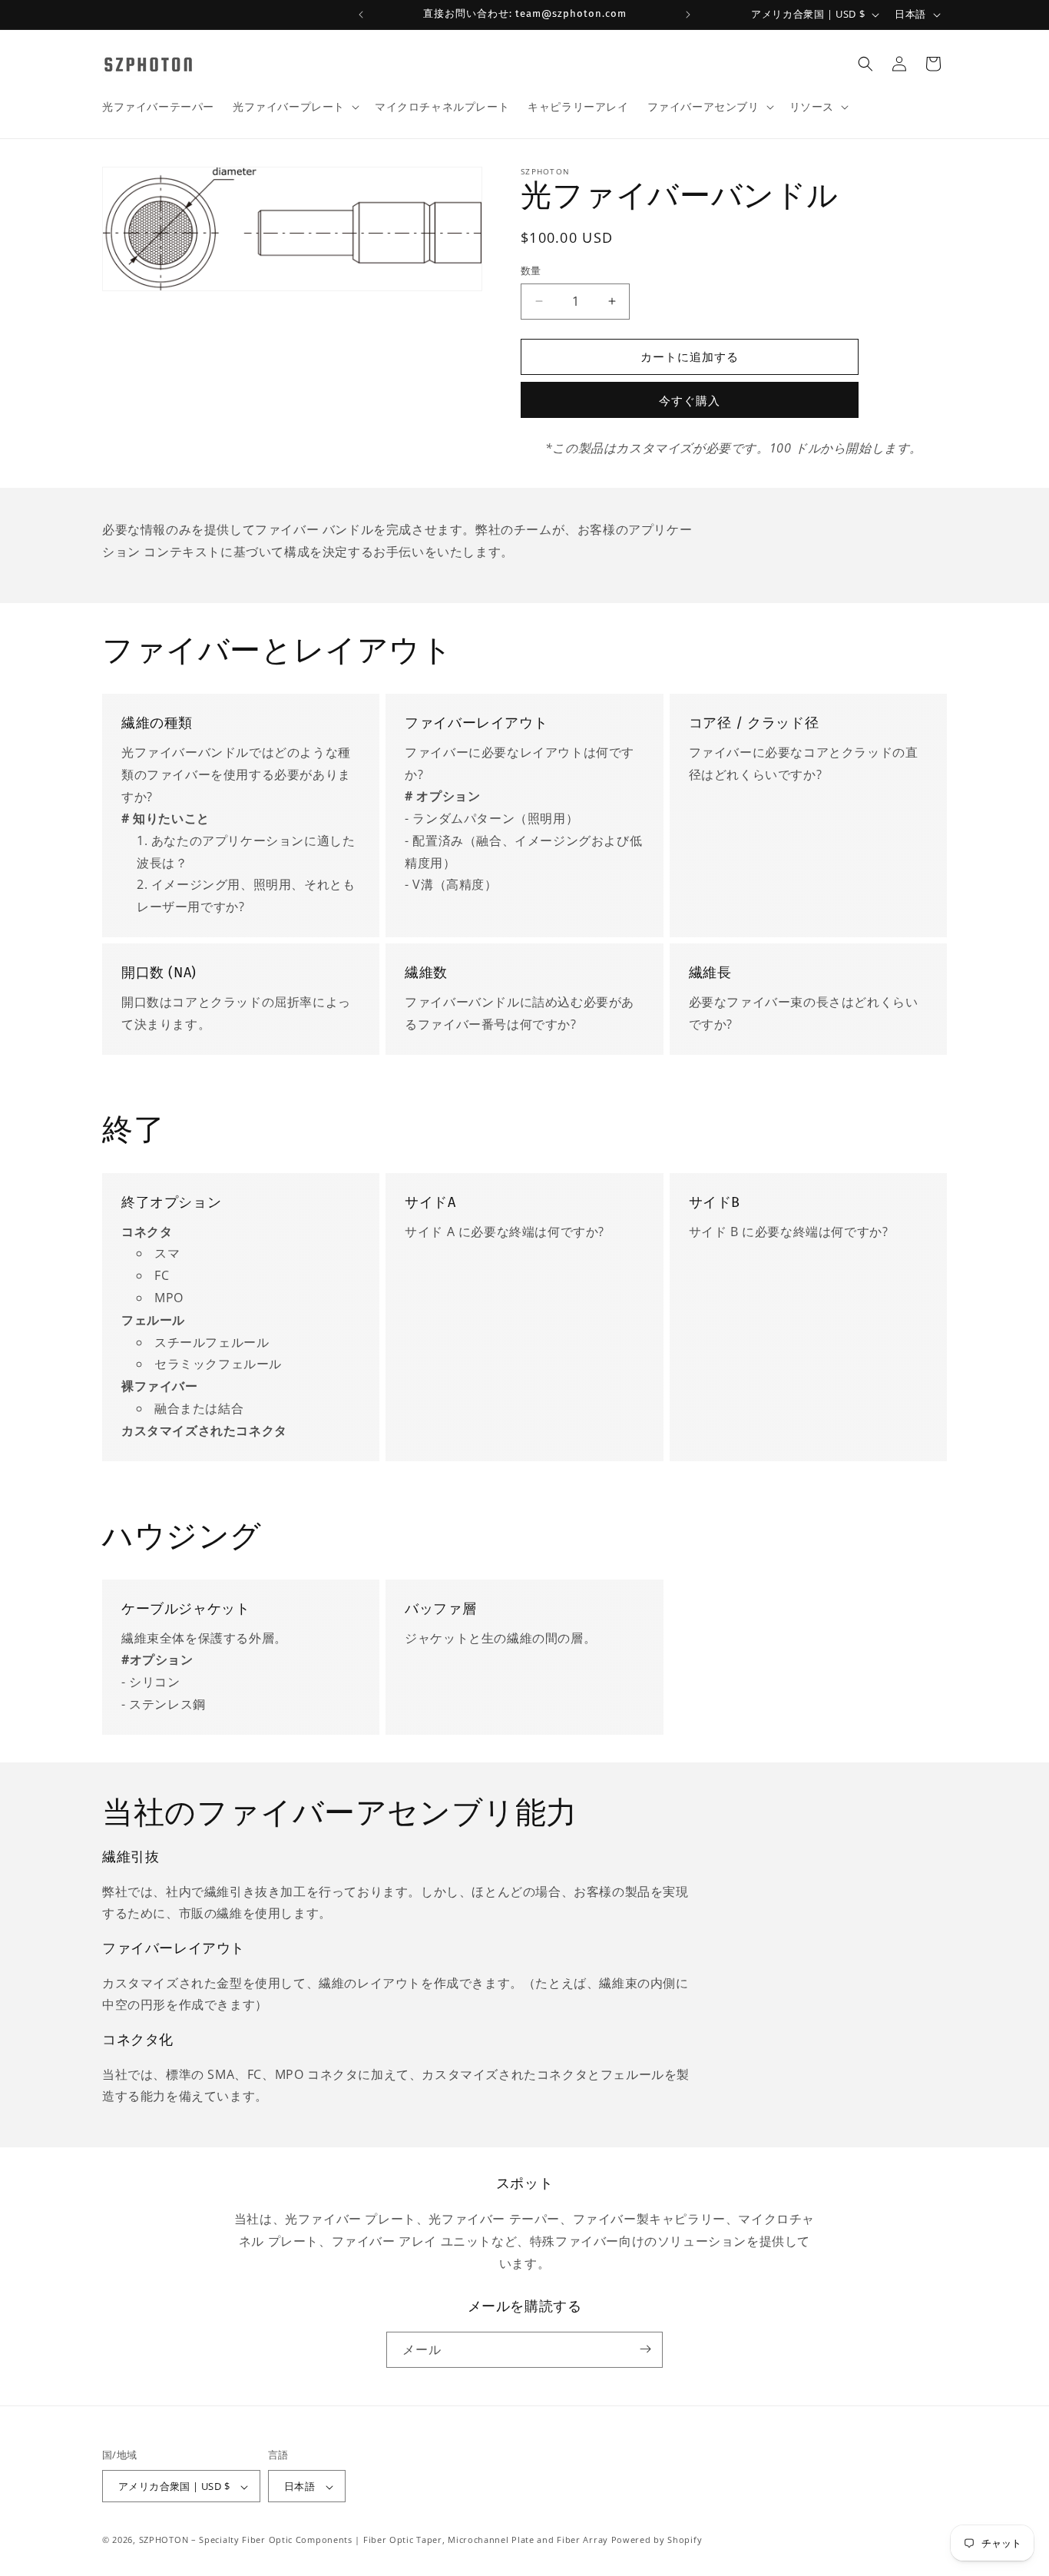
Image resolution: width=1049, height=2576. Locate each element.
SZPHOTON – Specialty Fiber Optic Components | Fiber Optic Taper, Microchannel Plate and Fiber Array (374, 2540)
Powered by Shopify (657, 2540)
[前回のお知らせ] (361, 15)
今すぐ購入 (690, 400)
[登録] (645, 2349)
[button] (295, 107)
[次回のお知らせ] (688, 15)
